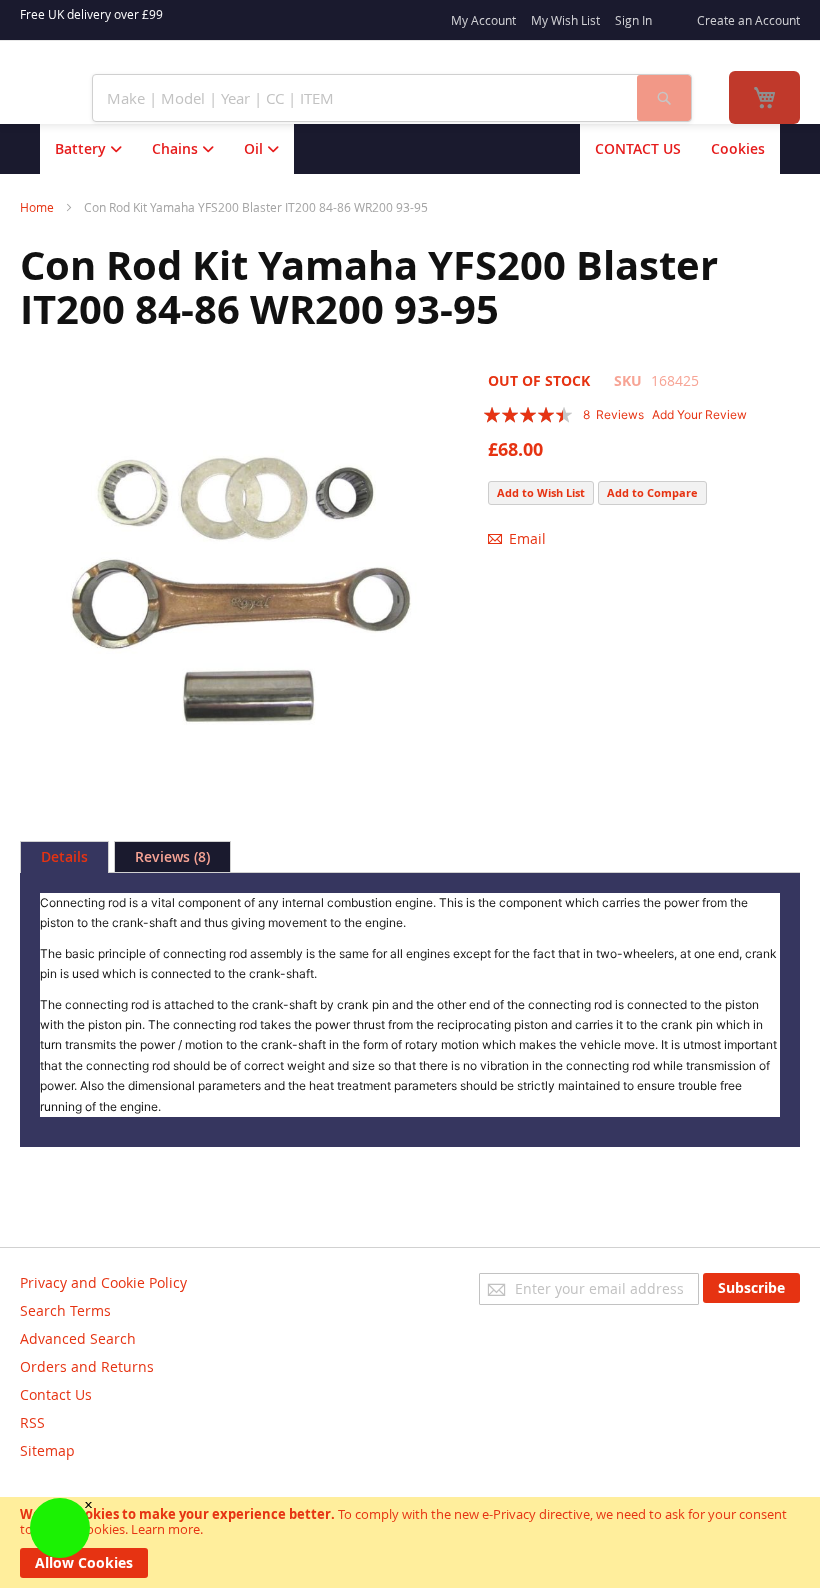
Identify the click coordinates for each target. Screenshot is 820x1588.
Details (64, 856)
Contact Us (56, 1394)
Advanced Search (78, 1338)
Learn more (165, 1529)
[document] (410, 1542)
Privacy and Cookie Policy (103, 1282)
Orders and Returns (87, 1366)
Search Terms (65, 1310)
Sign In (633, 20)
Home (37, 207)
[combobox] (365, 98)
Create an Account (748, 20)
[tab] (64, 857)
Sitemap (47, 1450)
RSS (32, 1422)
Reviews (170, 856)
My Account (483, 20)
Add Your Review (699, 414)
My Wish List (565, 20)
